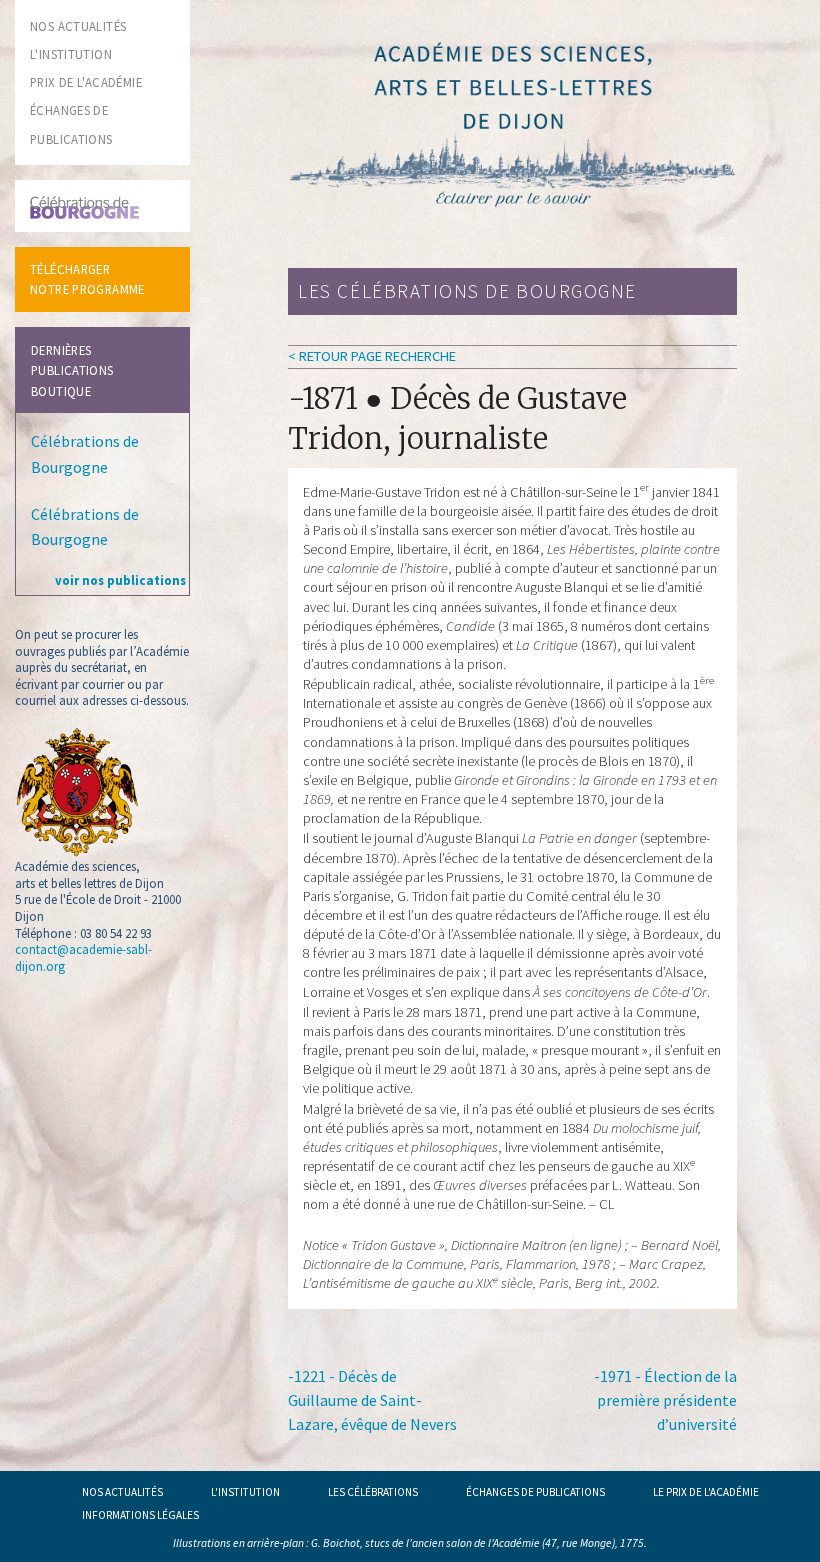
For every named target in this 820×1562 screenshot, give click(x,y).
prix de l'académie (86, 82)
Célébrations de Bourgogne (85, 454)
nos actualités (78, 26)
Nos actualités (122, 1492)
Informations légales (140, 1515)
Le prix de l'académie (706, 1492)
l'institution (71, 54)
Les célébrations (373, 1492)
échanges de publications (535, 1492)
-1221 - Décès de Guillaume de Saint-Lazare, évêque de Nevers (372, 1400)
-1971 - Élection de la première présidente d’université (665, 1400)
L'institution (245, 1492)
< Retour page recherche (372, 356)
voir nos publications (120, 580)
